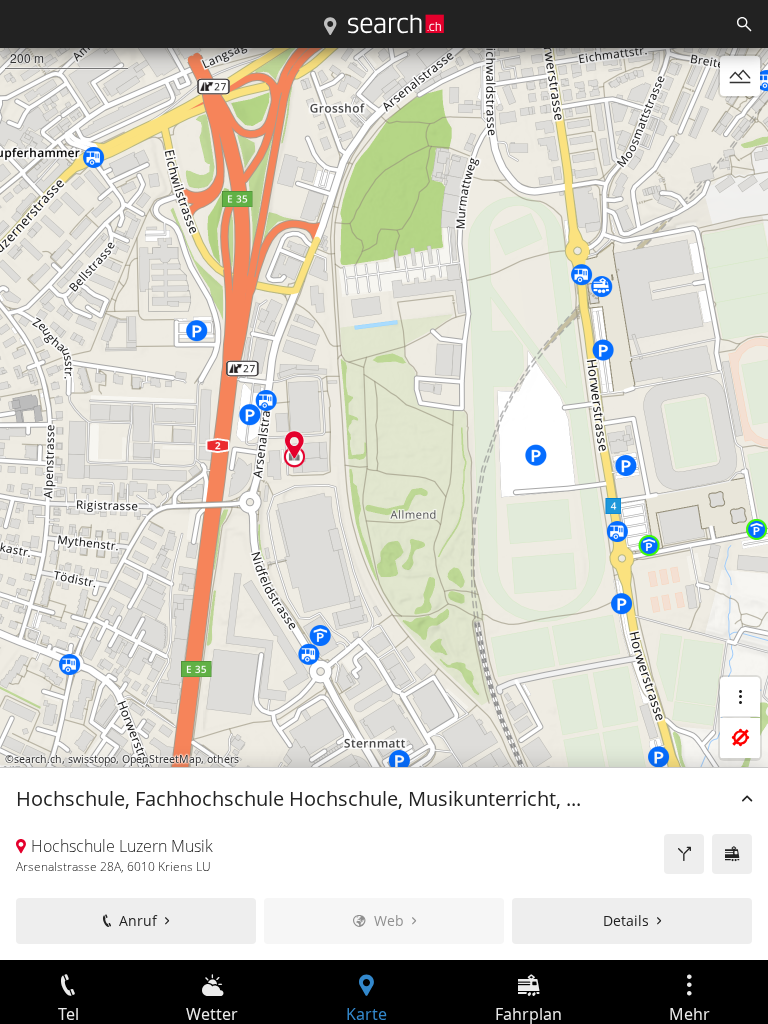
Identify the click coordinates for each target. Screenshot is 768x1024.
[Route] (684, 854)
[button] (294, 444)
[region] (384, 504)
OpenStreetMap (161, 759)
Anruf (138, 920)
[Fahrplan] (732, 854)
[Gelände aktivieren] (740, 76)
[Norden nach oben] (740, 124)
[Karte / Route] (330, 27)
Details (626, 920)
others (223, 759)
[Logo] (396, 24)
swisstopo (92, 759)
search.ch (38, 759)
